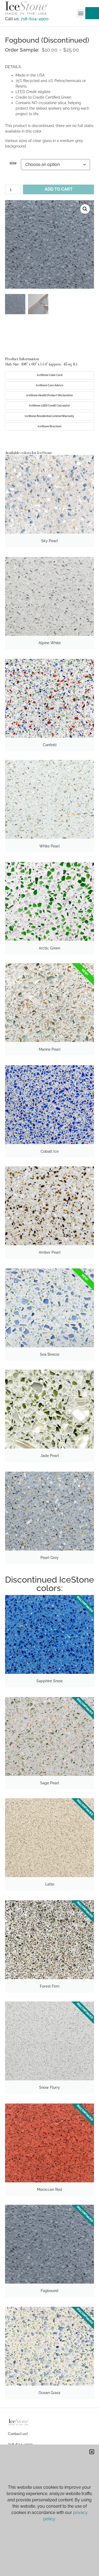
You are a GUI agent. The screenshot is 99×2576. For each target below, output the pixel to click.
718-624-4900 (35, 19)
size (13, 163)
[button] (81, 13)
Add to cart (59, 189)
